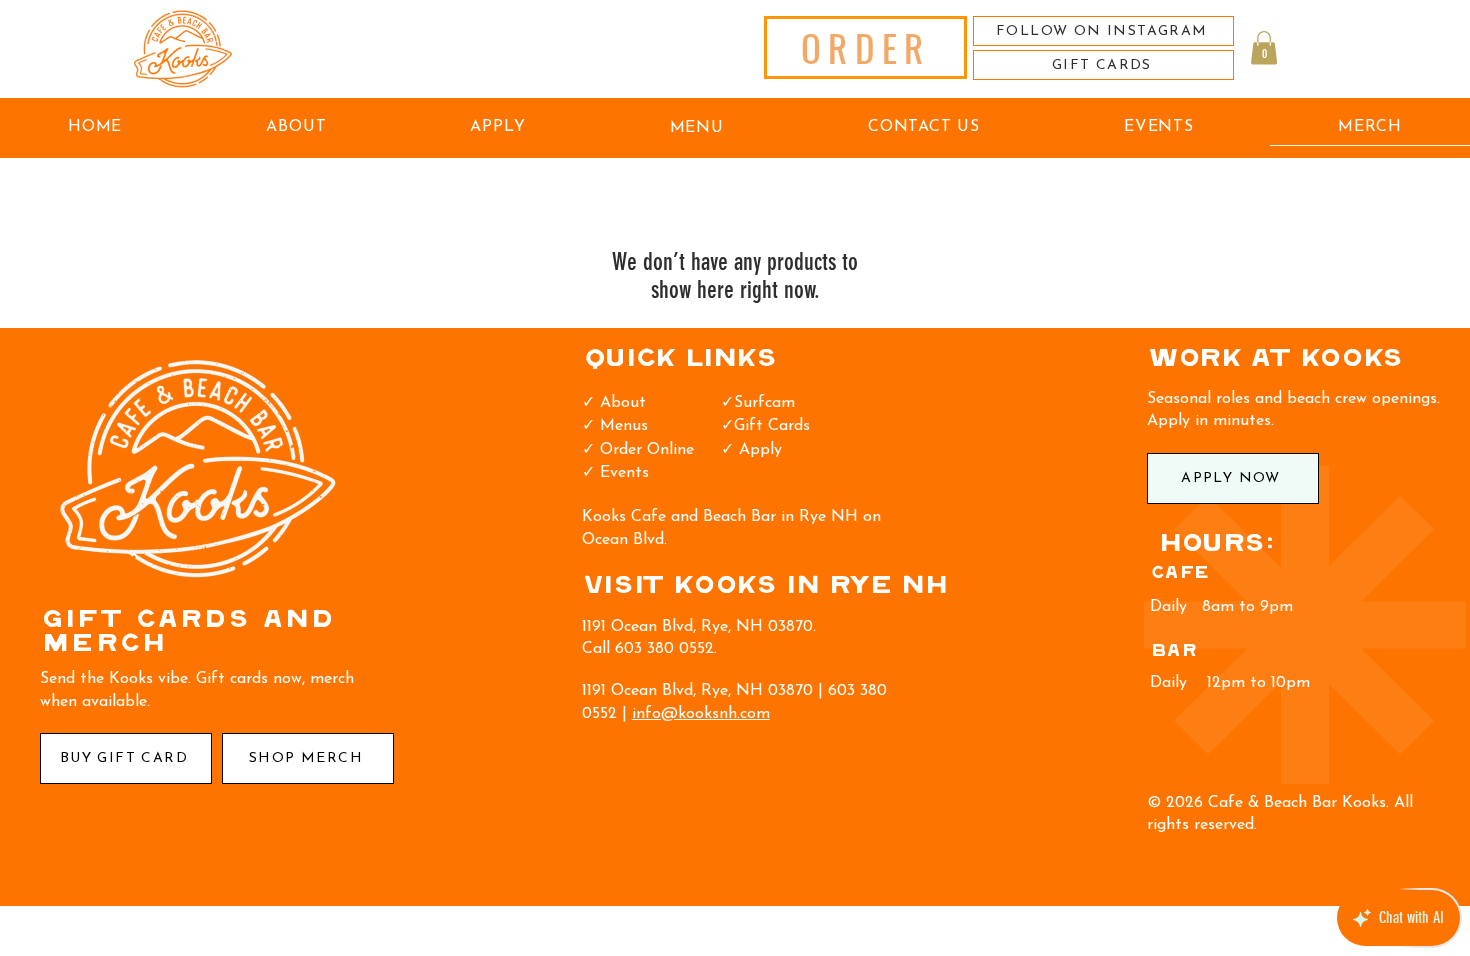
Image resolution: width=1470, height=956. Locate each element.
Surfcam (764, 403)
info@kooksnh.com (701, 714)
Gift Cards (772, 426)
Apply (758, 450)
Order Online (647, 450)
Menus (624, 426)
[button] (1264, 47)
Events (624, 473)
